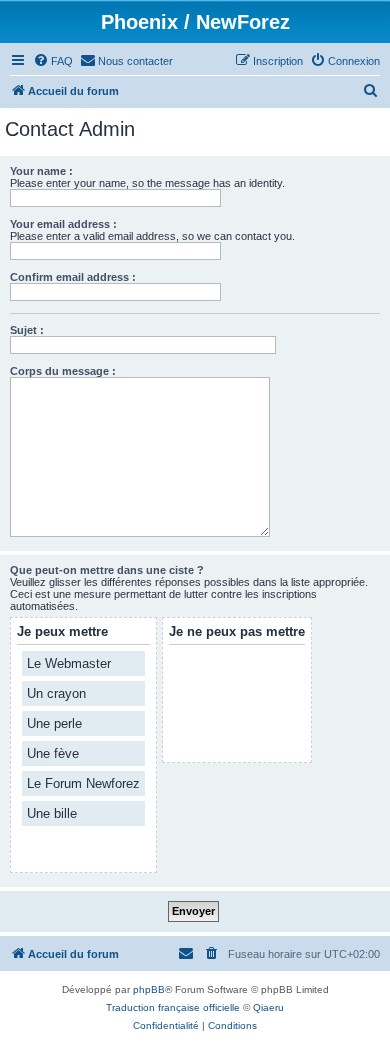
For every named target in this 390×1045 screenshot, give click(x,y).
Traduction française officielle (173, 1007)
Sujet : (27, 330)
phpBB (149, 989)
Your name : (41, 171)
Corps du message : (63, 371)
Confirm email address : (73, 277)
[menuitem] (53, 61)
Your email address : (63, 224)
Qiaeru (268, 1007)
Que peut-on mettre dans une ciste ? (107, 570)
